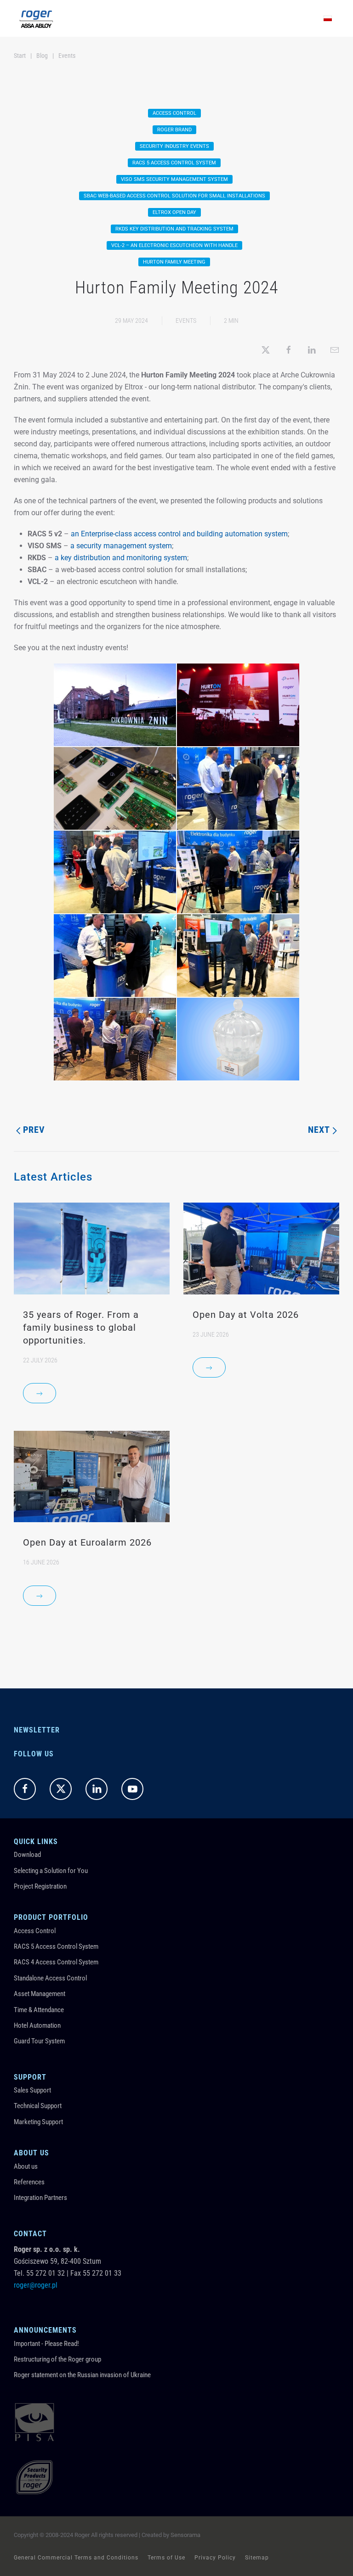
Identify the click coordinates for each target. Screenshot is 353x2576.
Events (186, 321)
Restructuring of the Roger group (57, 2359)
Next (319, 1130)
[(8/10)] (238, 956)
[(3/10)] (115, 788)
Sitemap (257, 2558)
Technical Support (38, 2106)
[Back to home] (36, 18)
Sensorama (185, 2535)
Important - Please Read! (46, 2344)
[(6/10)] (238, 872)
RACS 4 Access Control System (56, 1962)
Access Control (35, 1931)
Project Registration (40, 1886)
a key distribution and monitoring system (121, 558)
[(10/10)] (238, 1039)
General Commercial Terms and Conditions (76, 2558)
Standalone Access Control (50, 1978)
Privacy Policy (215, 2558)
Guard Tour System (39, 2041)
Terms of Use (166, 2558)
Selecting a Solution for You (51, 1871)
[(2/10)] (238, 705)
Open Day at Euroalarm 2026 (87, 1542)
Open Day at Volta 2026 (246, 1315)
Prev (34, 1130)
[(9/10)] (115, 1039)
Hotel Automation (37, 2025)
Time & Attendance (39, 2010)
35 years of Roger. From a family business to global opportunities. (81, 1327)
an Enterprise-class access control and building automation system (179, 534)
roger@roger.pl (36, 2285)
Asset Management (40, 1994)
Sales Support (32, 2090)
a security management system (121, 546)
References (29, 2182)
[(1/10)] (115, 705)
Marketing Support (38, 2122)
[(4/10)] (238, 788)
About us (26, 2166)
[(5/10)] (115, 872)
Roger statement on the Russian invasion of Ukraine (82, 2375)
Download (27, 1855)
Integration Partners (40, 2198)
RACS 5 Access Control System (56, 1946)
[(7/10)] (115, 956)
